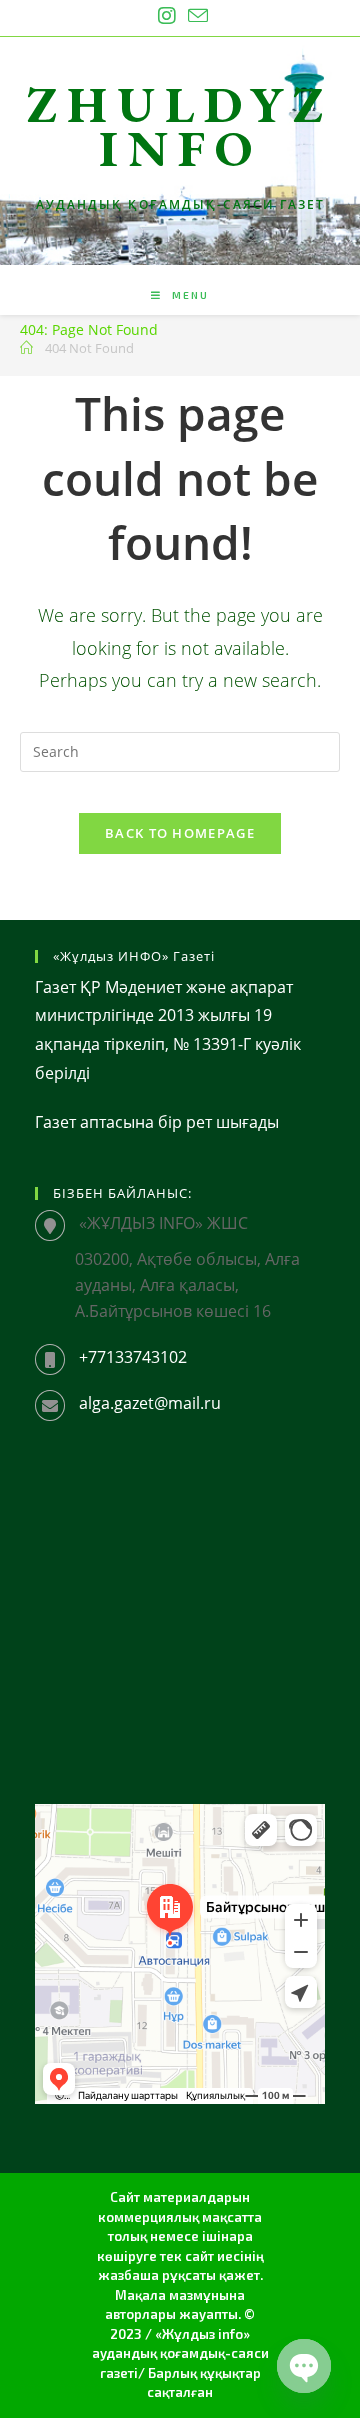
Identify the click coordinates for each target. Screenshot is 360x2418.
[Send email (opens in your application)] (195, 15)
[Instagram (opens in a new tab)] (167, 16)
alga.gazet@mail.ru (150, 1403)
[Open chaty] (304, 2366)
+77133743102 (133, 1357)
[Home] (26, 348)
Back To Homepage (180, 833)
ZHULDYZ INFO (180, 126)
